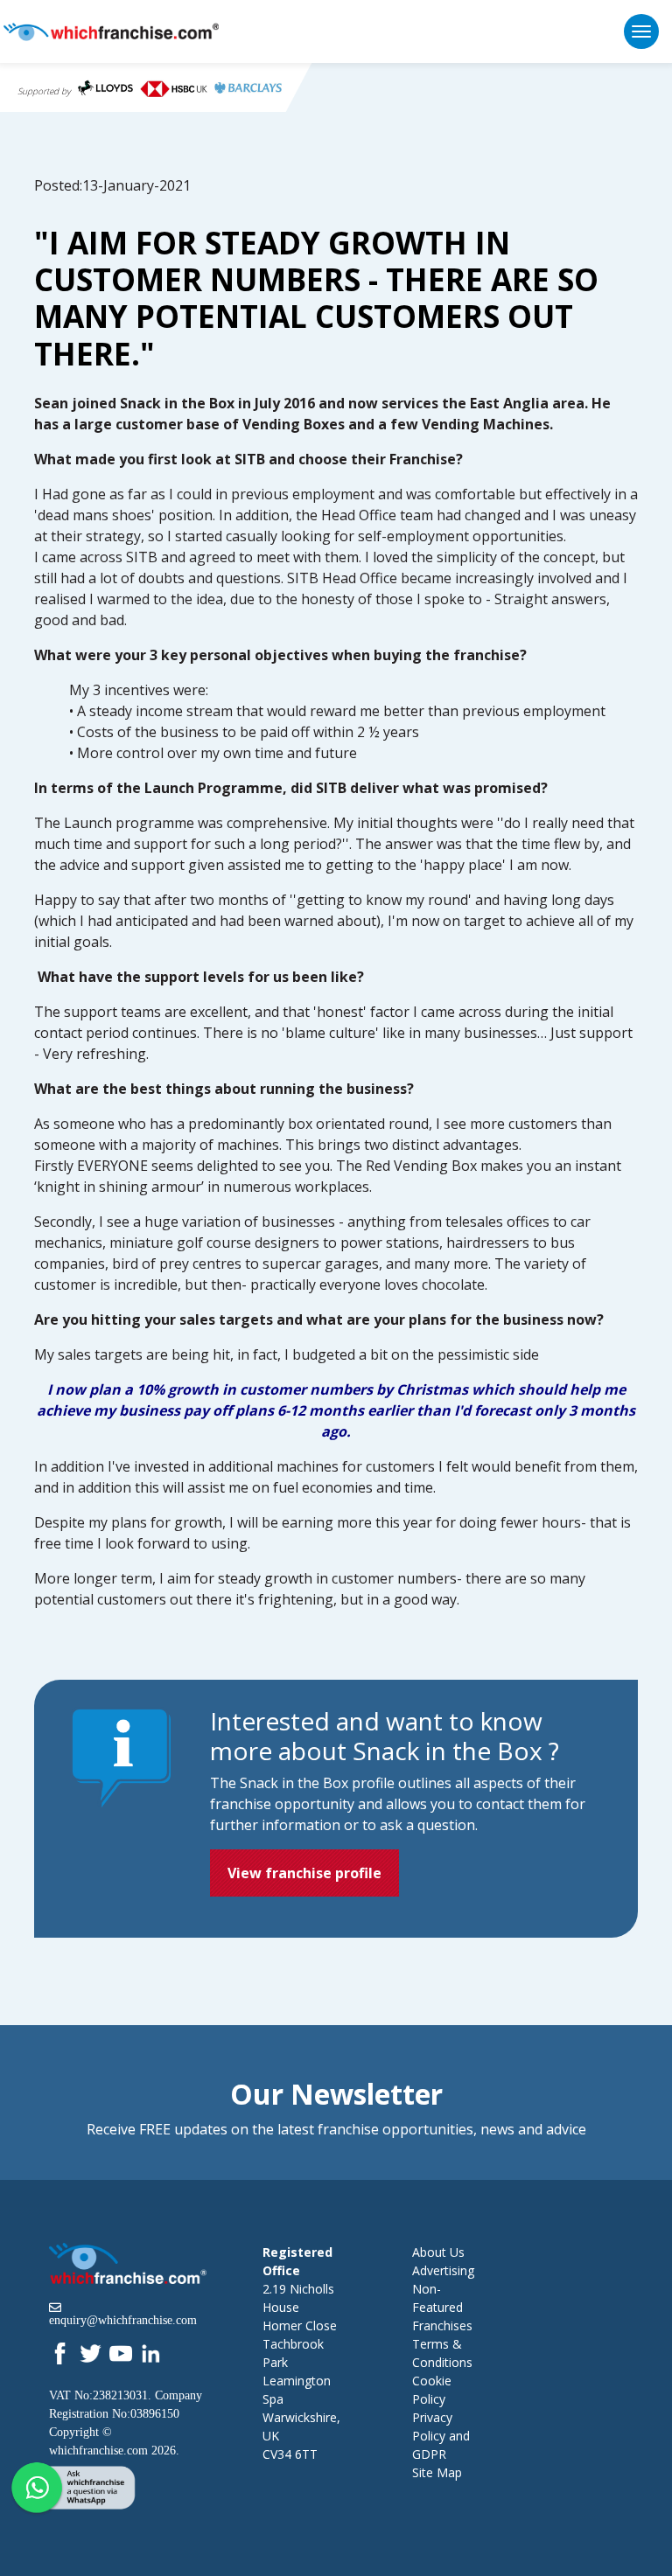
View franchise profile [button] (304, 1873)
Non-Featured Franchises (442, 2307)
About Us (438, 2252)
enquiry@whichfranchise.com (123, 2320)
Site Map (437, 2472)
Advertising (443, 2270)
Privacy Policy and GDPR (441, 2436)
